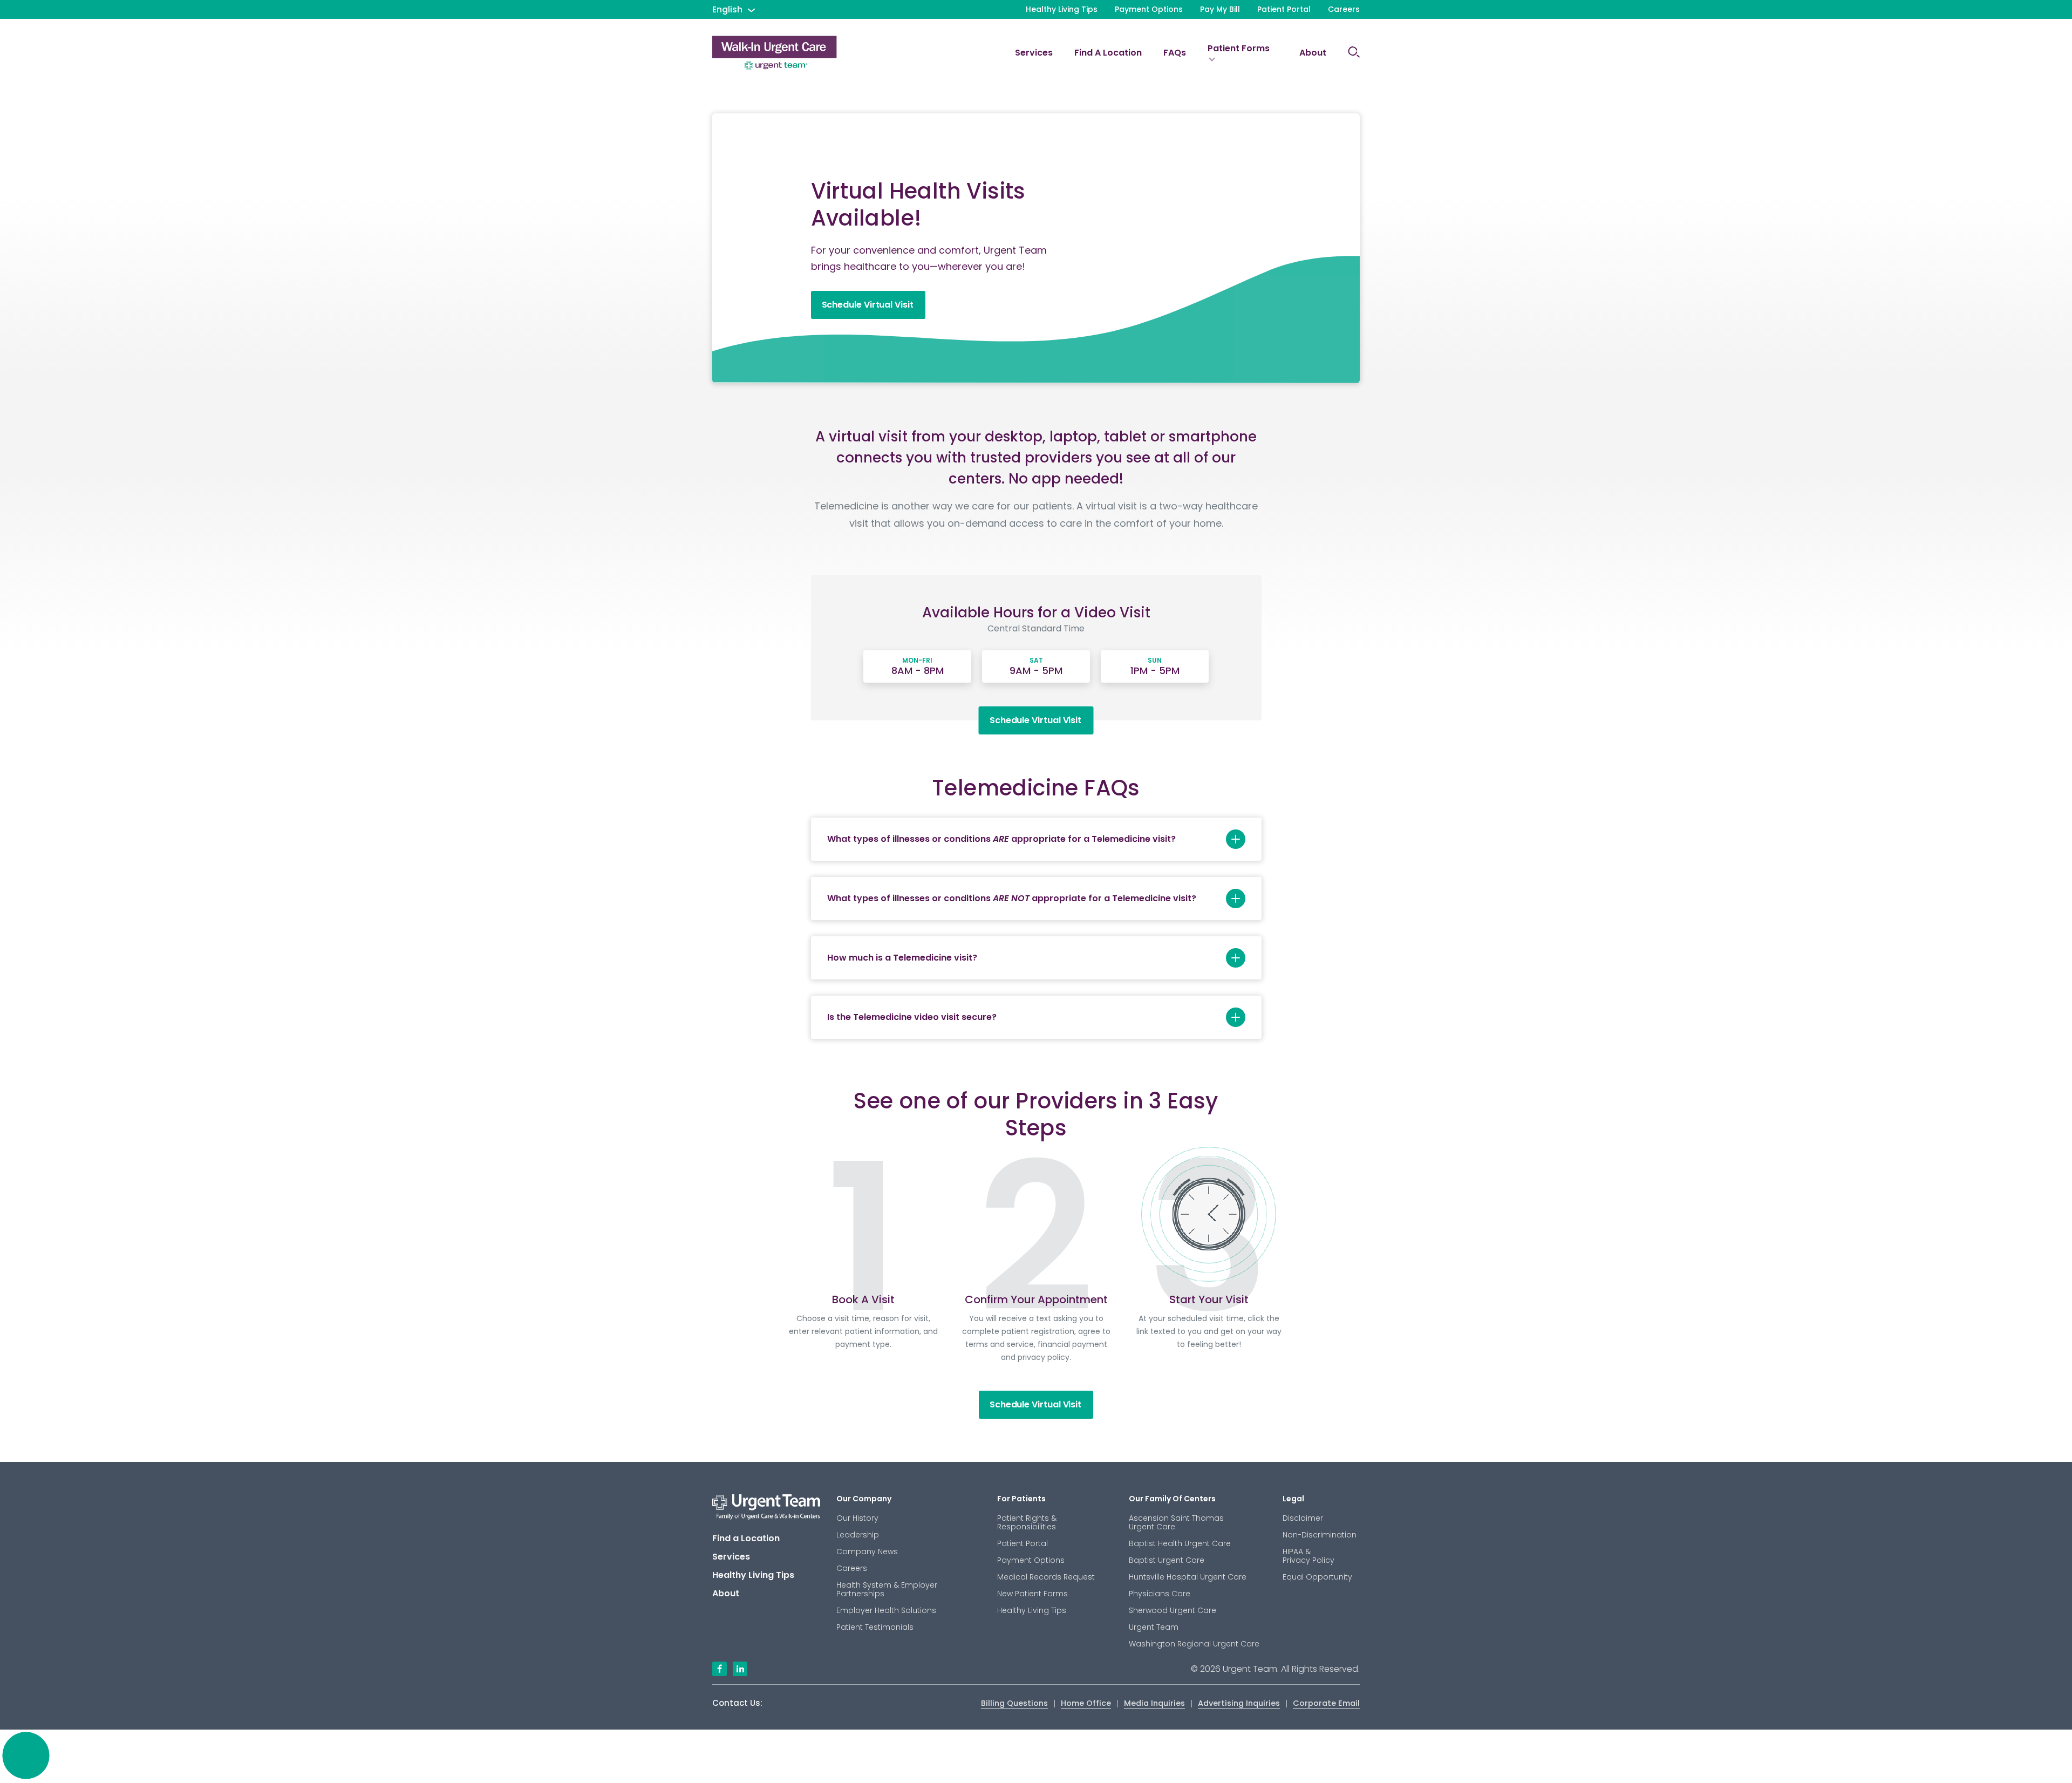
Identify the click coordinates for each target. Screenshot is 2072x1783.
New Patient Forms (1032, 1594)
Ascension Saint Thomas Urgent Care (1176, 1522)
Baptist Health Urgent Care (1180, 1543)
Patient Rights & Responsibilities (1027, 1522)
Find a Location (1108, 53)
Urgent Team (1154, 1627)
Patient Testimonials (875, 1627)
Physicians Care (1160, 1594)
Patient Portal (1284, 9)
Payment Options (1149, 9)
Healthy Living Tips (1062, 9)
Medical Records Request (1046, 1577)
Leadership (858, 1535)
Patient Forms (1239, 48)
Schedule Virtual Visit (868, 305)
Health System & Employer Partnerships (887, 1589)
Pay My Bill (1220, 9)
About (1313, 53)
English (727, 9)
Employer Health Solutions (886, 1610)
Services (1034, 53)
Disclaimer (1303, 1518)
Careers (1344, 9)
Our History (857, 1518)
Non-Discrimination (1320, 1535)
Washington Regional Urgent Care (1194, 1644)
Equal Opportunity (1317, 1577)
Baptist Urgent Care (1167, 1560)
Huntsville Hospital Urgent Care (1188, 1577)
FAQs (1175, 53)
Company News (867, 1551)
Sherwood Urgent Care (1173, 1610)
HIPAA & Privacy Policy (1308, 1556)
